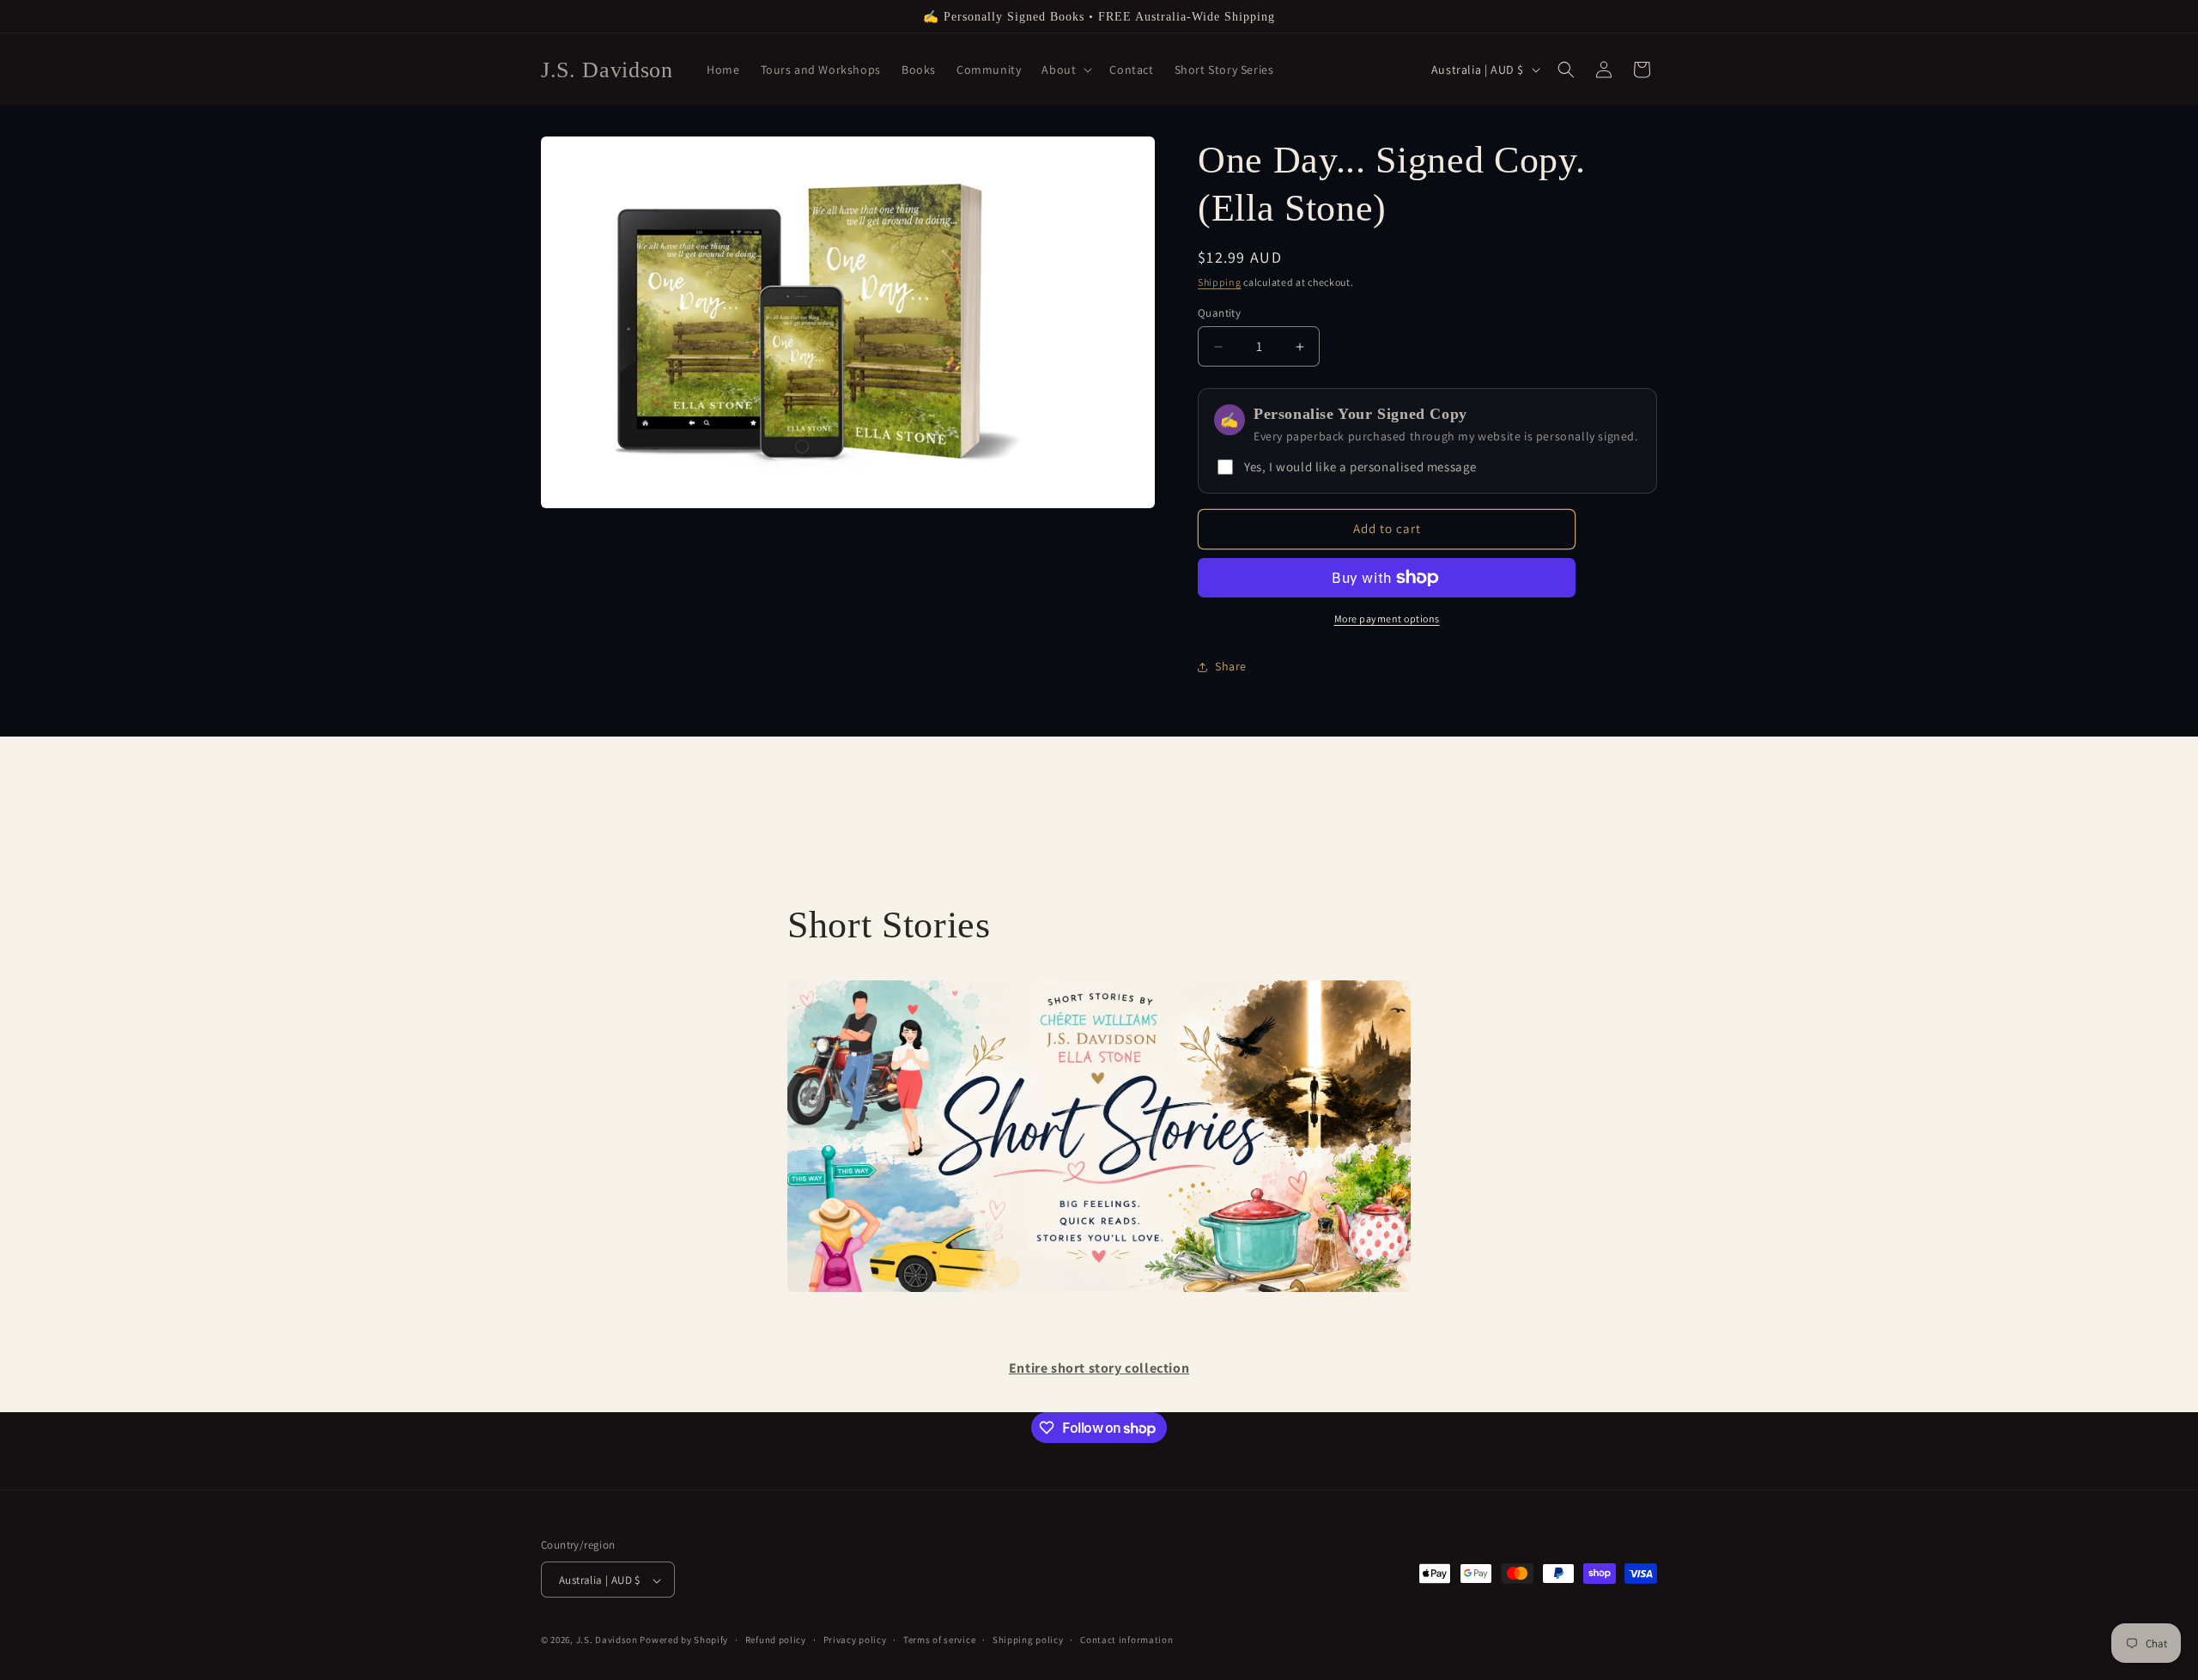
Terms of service (939, 1640)
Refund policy (776, 1640)
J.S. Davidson (608, 1641)
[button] (1065, 70)
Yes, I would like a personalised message (1360, 467)
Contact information (1126, 1640)
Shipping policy (1028, 1640)
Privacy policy (855, 1640)
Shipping (1220, 282)
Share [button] (1231, 666)
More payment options (1387, 619)
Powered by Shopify (684, 1641)
